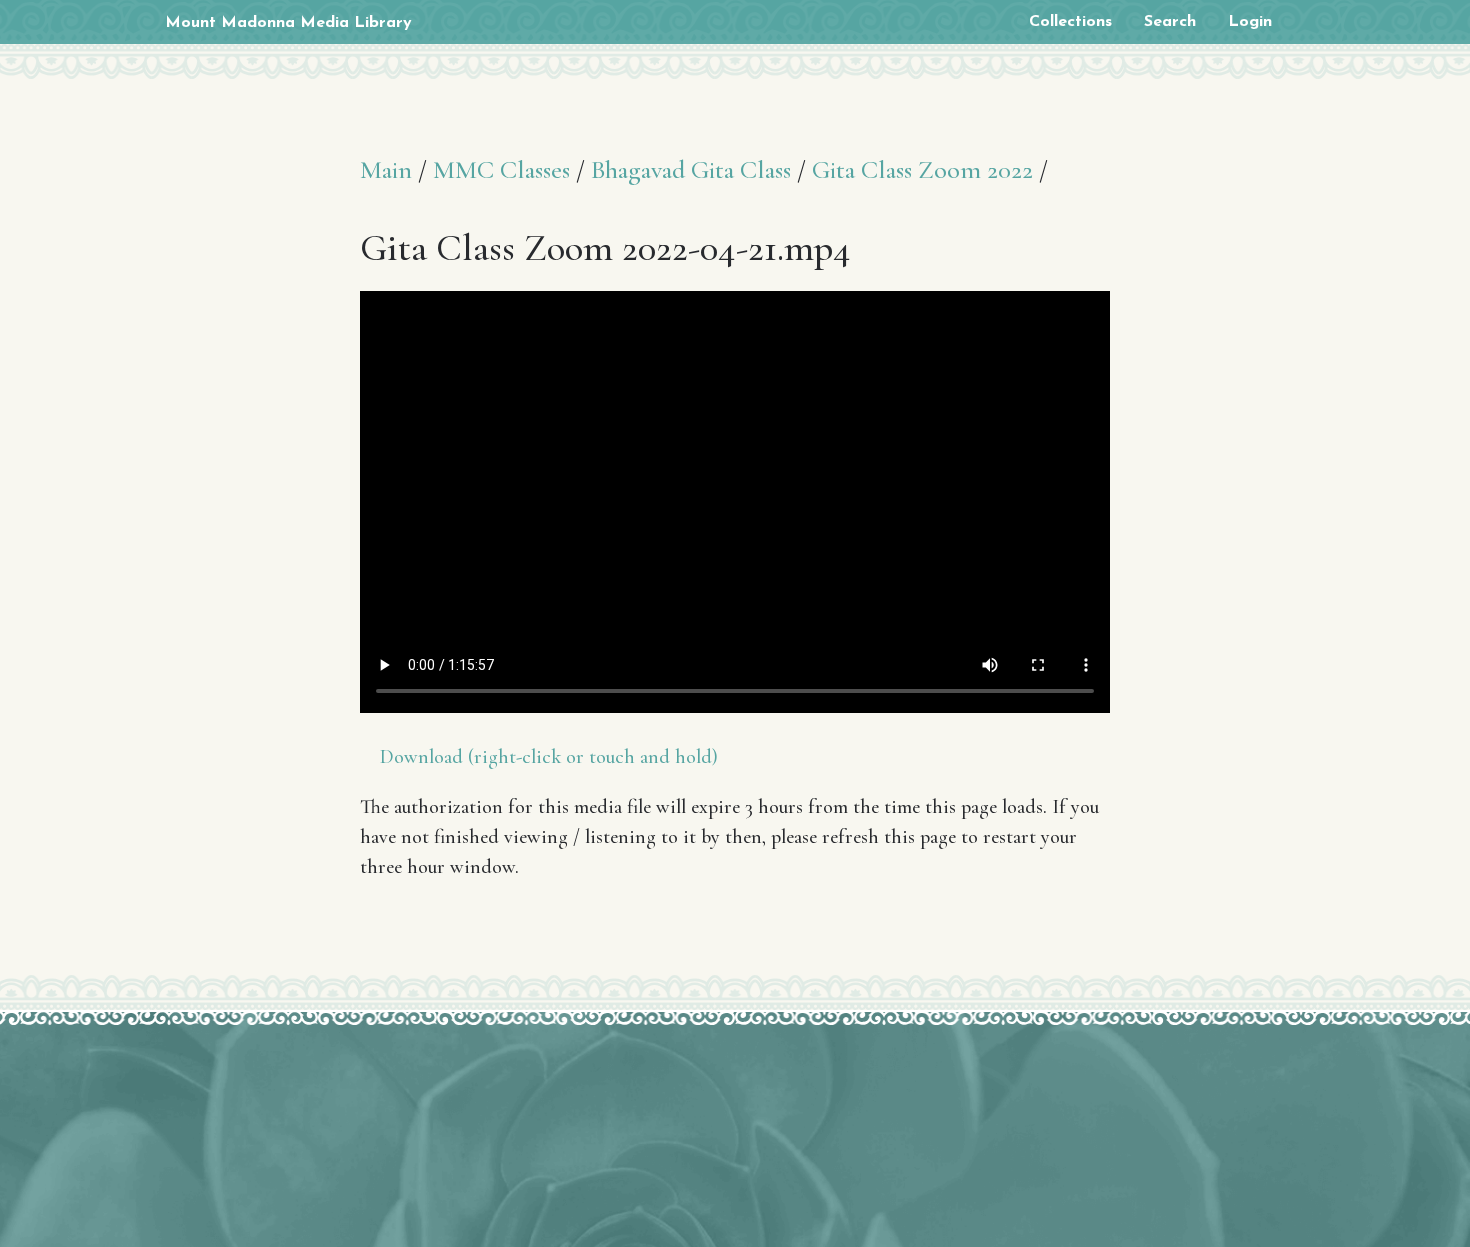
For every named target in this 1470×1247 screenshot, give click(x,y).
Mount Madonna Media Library (288, 23)
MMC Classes (501, 169)
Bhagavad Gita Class (691, 169)
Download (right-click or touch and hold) (549, 757)
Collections (1070, 22)
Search (1170, 22)
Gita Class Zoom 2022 (922, 169)
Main (386, 169)
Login (1250, 22)
